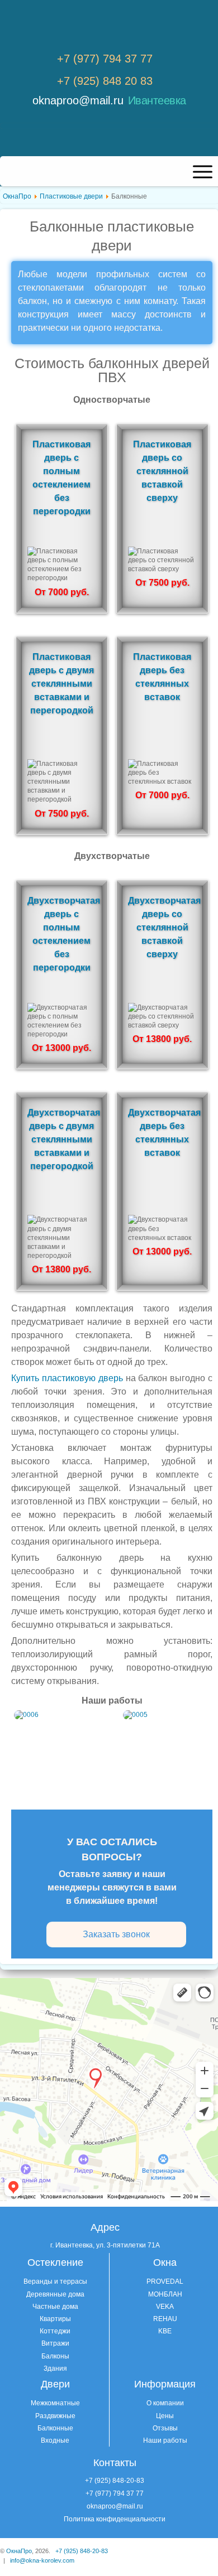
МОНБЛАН (165, 2294)
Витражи (55, 2343)
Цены (165, 2416)
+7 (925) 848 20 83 (105, 81)
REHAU (165, 2319)
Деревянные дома (55, 2294)
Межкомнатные (55, 2403)
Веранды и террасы (55, 2281)
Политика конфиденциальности (115, 2519)
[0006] (26, 1715)
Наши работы (165, 2440)
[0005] (135, 1715)
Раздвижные (55, 2416)
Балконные (55, 2428)
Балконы (55, 2356)
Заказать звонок (116, 1934)
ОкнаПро (17, 196)
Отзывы (165, 2428)
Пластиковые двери (71, 196)
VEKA (165, 2307)
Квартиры (55, 2319)
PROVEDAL (165, 2281)
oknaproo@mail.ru (78, 100)
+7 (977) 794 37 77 (105, 59)
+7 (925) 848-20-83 (115, 2481)
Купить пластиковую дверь (67, 1378)
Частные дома (55, 2307)
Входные (55, 2440)
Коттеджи (55, 2331)
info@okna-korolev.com (42, 2560)
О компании (165, 2403)
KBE (165, 2331)
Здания (55, 2368)
